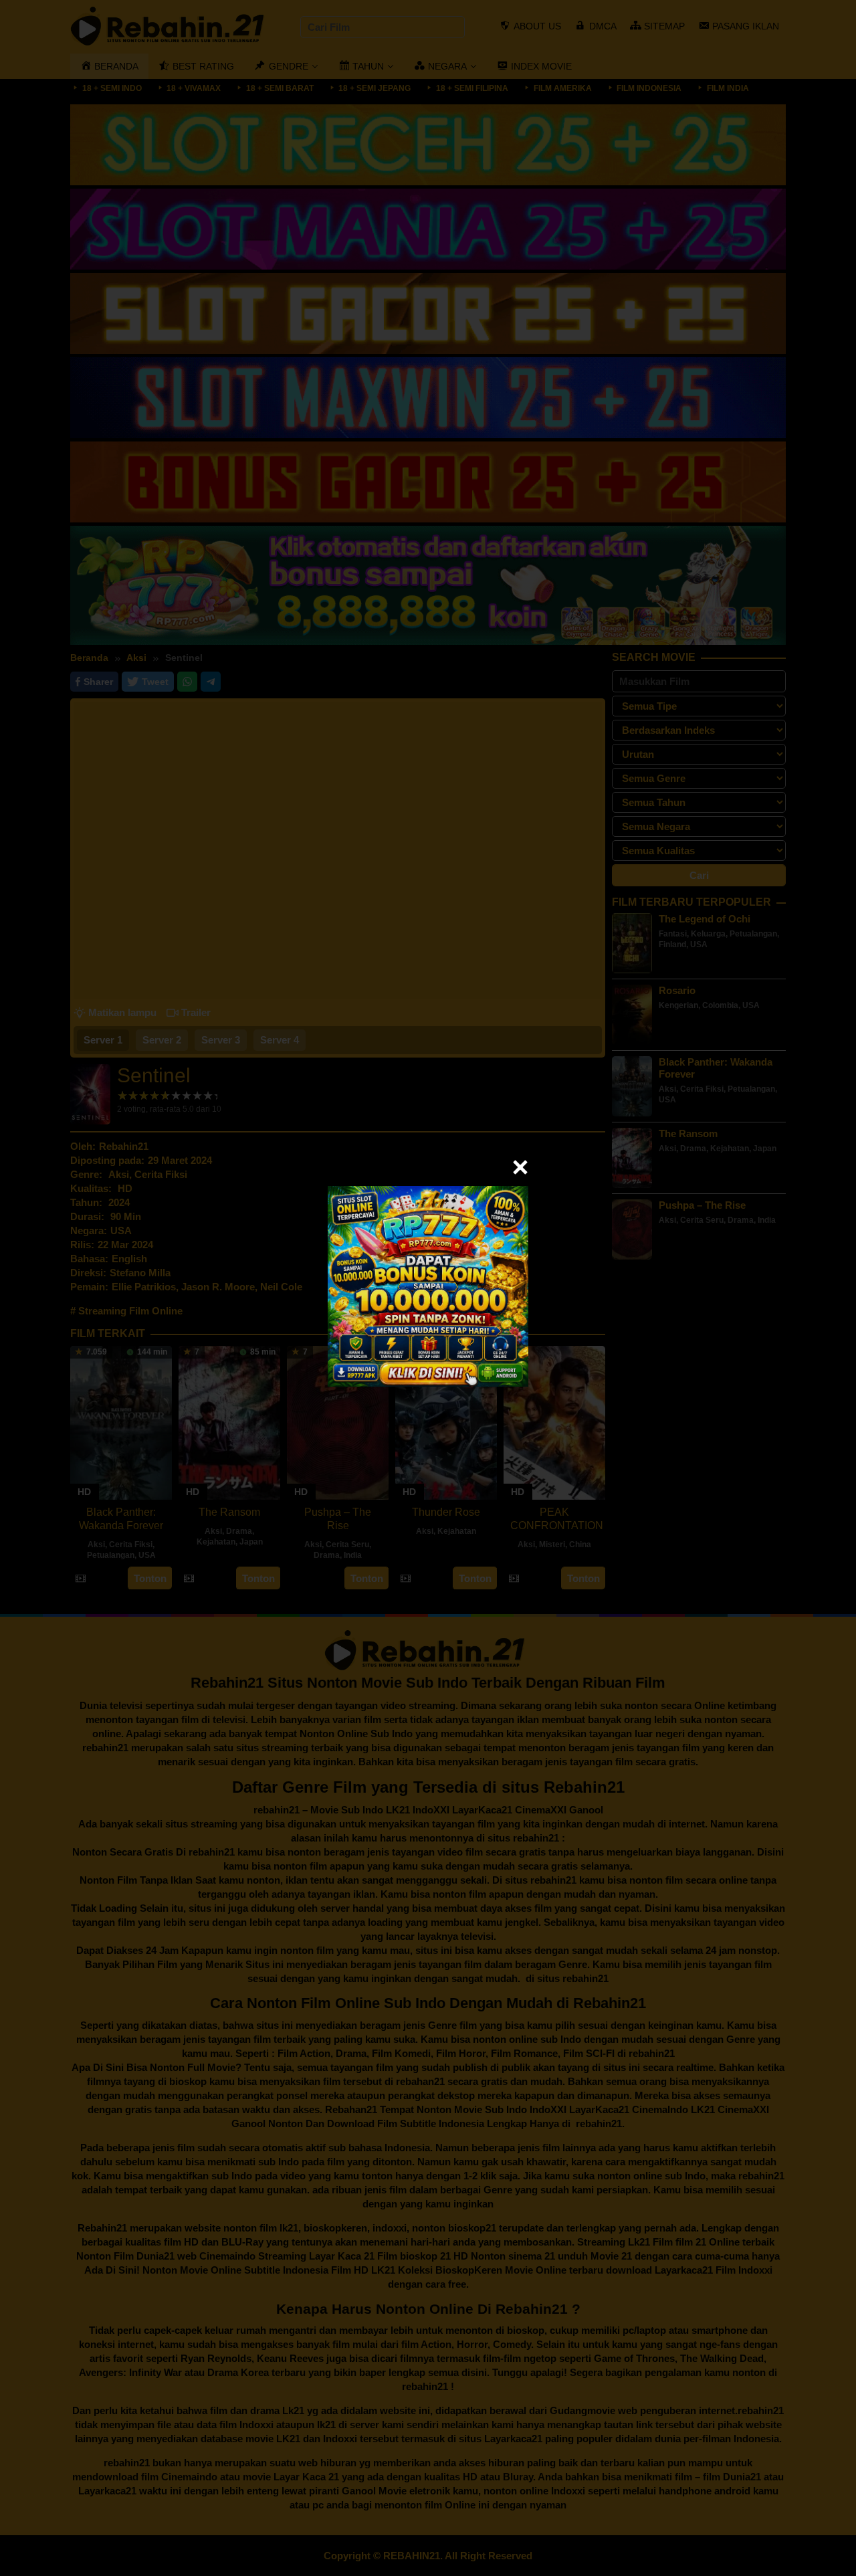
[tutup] (520, 1167)
